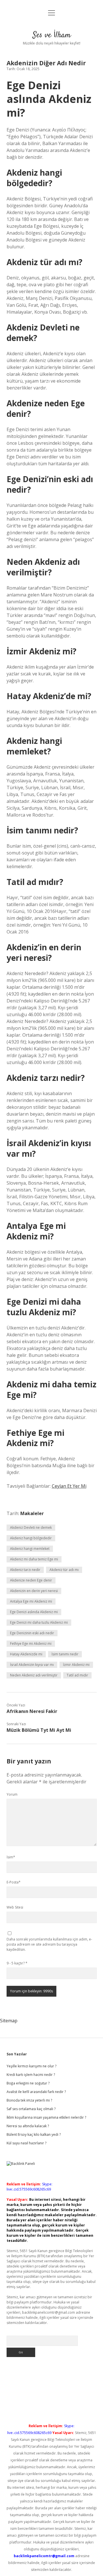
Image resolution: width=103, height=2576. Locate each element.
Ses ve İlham (52, 35)
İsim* (11, 1857)
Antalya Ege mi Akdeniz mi (31, 1601)
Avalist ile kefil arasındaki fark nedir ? (36, 2092)
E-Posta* (14, 1882)
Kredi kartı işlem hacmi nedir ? (31, 2075)
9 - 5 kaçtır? (17, 1963)
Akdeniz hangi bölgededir (31, 1538)
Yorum (12, 1794)
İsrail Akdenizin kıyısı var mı (32, 1665)
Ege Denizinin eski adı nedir (32, 1633)
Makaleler (32, 1513)
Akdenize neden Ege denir (31, 1580)
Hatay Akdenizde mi (26, 1654)
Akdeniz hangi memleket (30, 1549)
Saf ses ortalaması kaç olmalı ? (31, 2109)
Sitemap (9, 2021)
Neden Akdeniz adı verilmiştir (34, 1675)
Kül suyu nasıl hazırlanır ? (26, 2143)
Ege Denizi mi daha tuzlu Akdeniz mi (39, 1622)
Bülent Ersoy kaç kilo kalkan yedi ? (34, 2135)
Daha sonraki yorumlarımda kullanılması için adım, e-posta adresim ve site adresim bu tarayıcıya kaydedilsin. (49, 1944)
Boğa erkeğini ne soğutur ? (28, 2083)
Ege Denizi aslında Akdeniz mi (34, 1612)
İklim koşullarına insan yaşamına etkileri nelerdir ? (46, 2117)
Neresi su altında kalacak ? (28, 2126)
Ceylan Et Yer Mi (69, 1486)
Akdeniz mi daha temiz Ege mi (34, 1559)
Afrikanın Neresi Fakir (32, 1711)
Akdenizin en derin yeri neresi (34, 1591)
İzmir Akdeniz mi (76, 1665)
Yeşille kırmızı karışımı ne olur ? (31, 2066)
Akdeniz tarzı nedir (25, 1570)
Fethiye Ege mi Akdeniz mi (31, 1644)
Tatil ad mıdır (77, 1675)
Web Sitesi (15, 1907)
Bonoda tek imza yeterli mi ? (29, 2100)
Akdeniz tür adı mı (64, 1570)
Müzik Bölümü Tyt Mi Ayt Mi (39, 1730)
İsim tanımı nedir (65, 1654)
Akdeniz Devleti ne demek (31, 1527)
